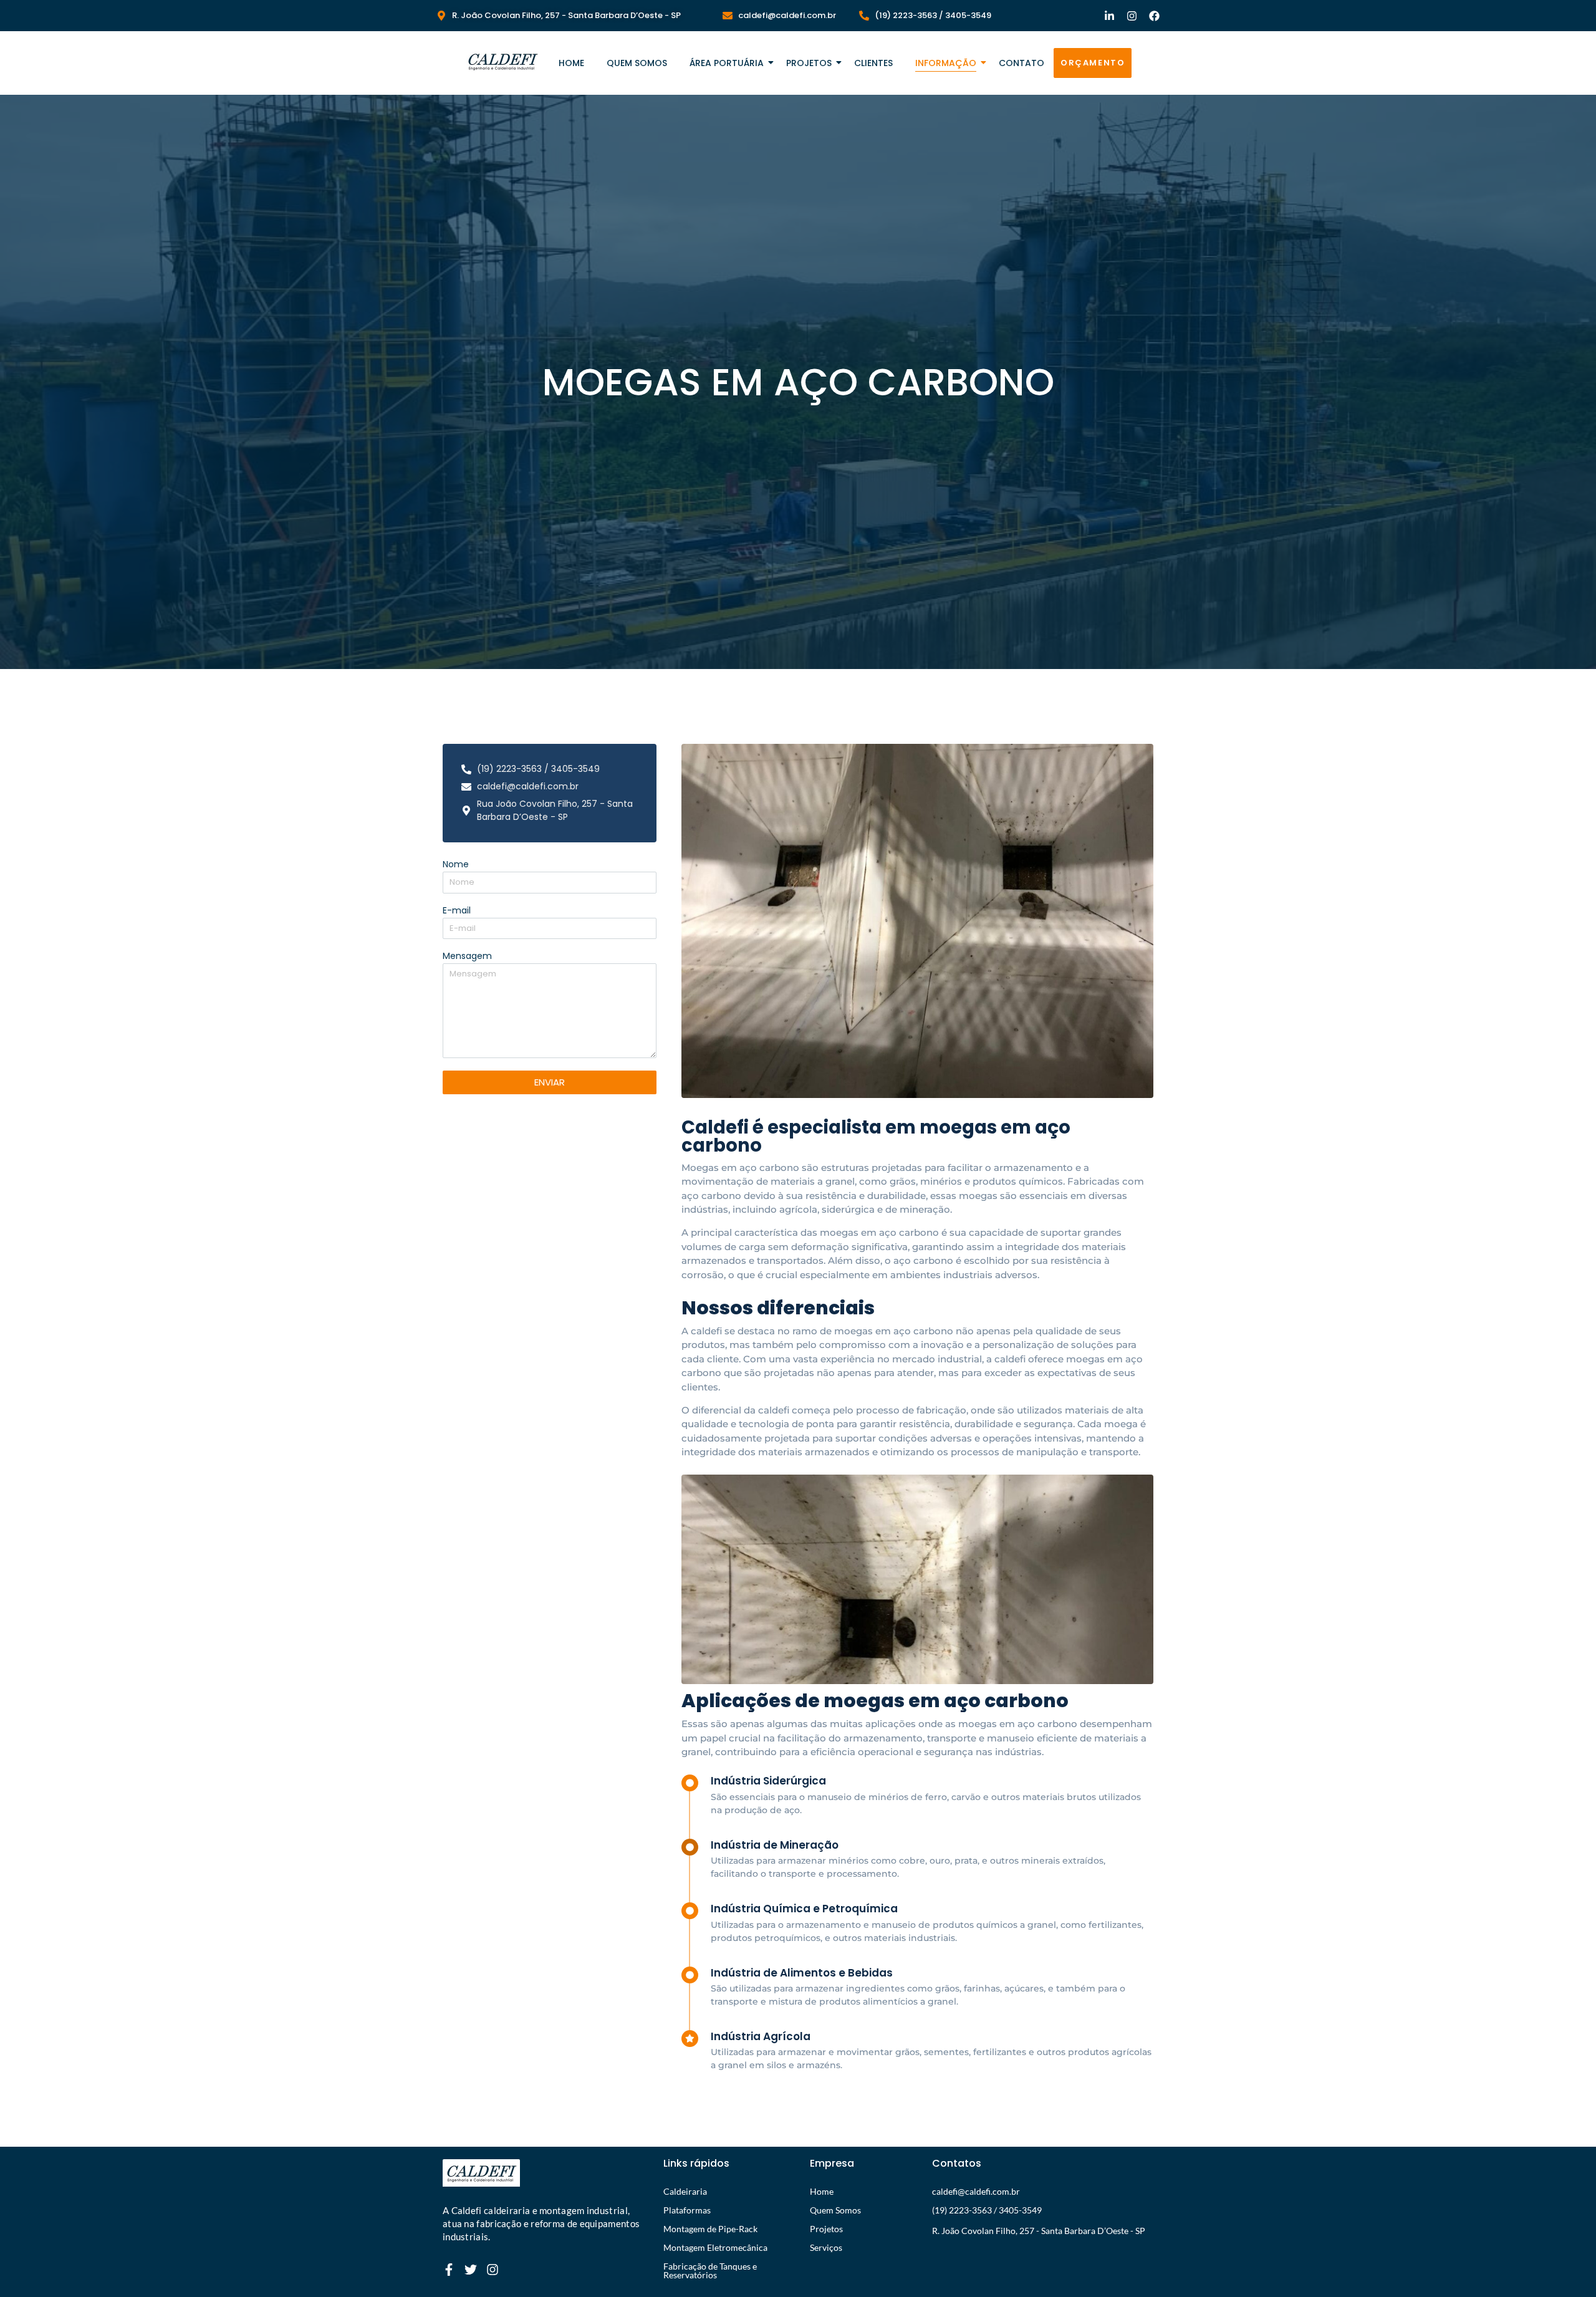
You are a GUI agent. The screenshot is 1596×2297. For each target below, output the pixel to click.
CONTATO (1022, 63)
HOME (571, 63)
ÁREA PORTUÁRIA (727, 63)
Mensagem (467, 957)
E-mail (457, 911)
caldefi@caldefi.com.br (976, 2191)
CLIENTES (873, 63)
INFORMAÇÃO (946, 63)
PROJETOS (809, 63)
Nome (456, 865)
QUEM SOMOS (637, 63)
